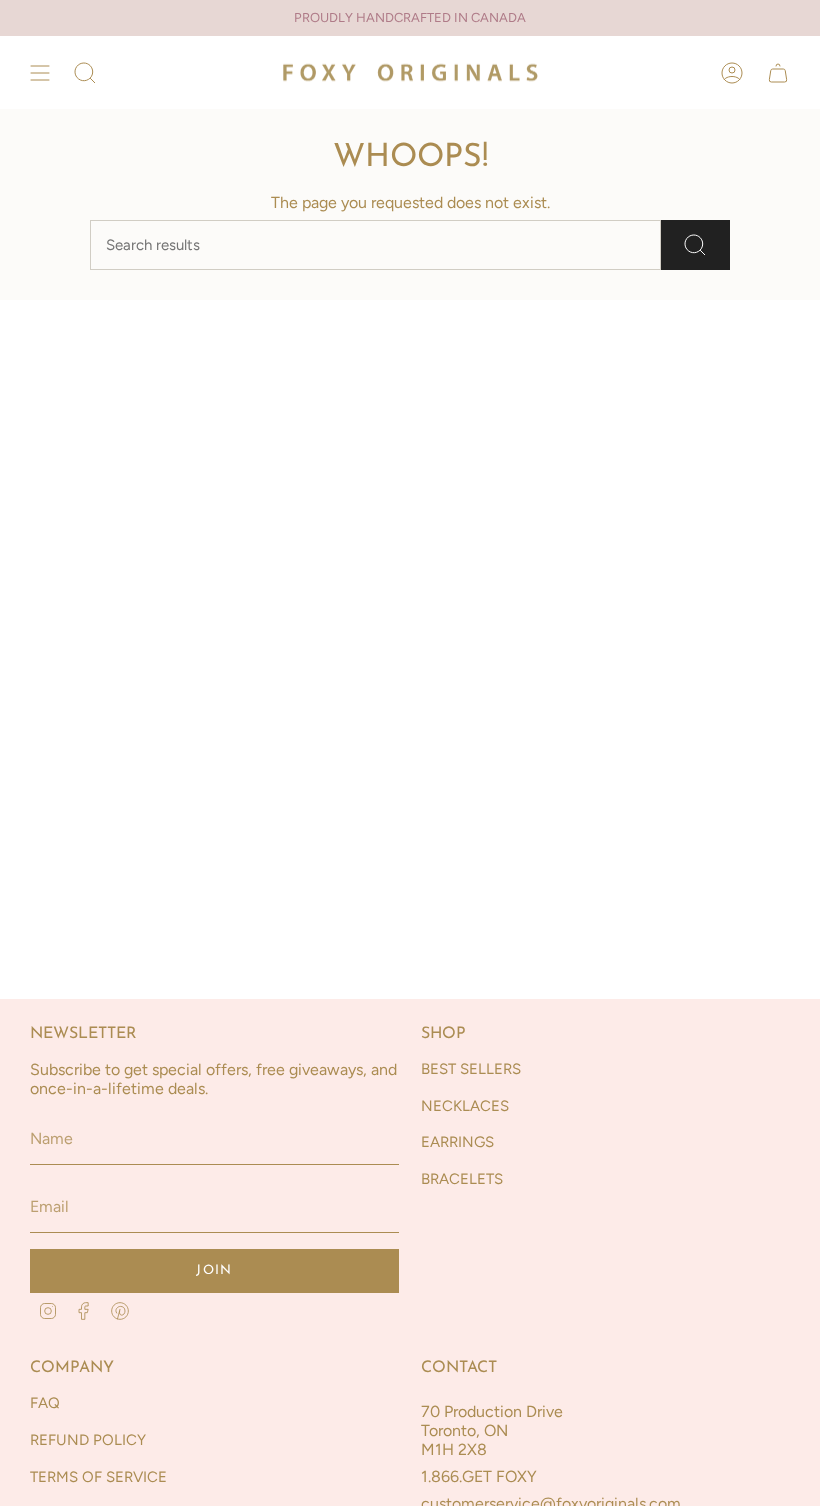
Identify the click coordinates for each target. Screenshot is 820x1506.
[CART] (778, 72)
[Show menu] (40, 72)
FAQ (45, 1403)
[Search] (695, 245)
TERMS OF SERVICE (98, 1477)
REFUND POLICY (88, 1440)
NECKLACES (465, 1106)
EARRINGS (457, 1142)
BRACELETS (462, 1179)
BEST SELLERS (471, 1069)
